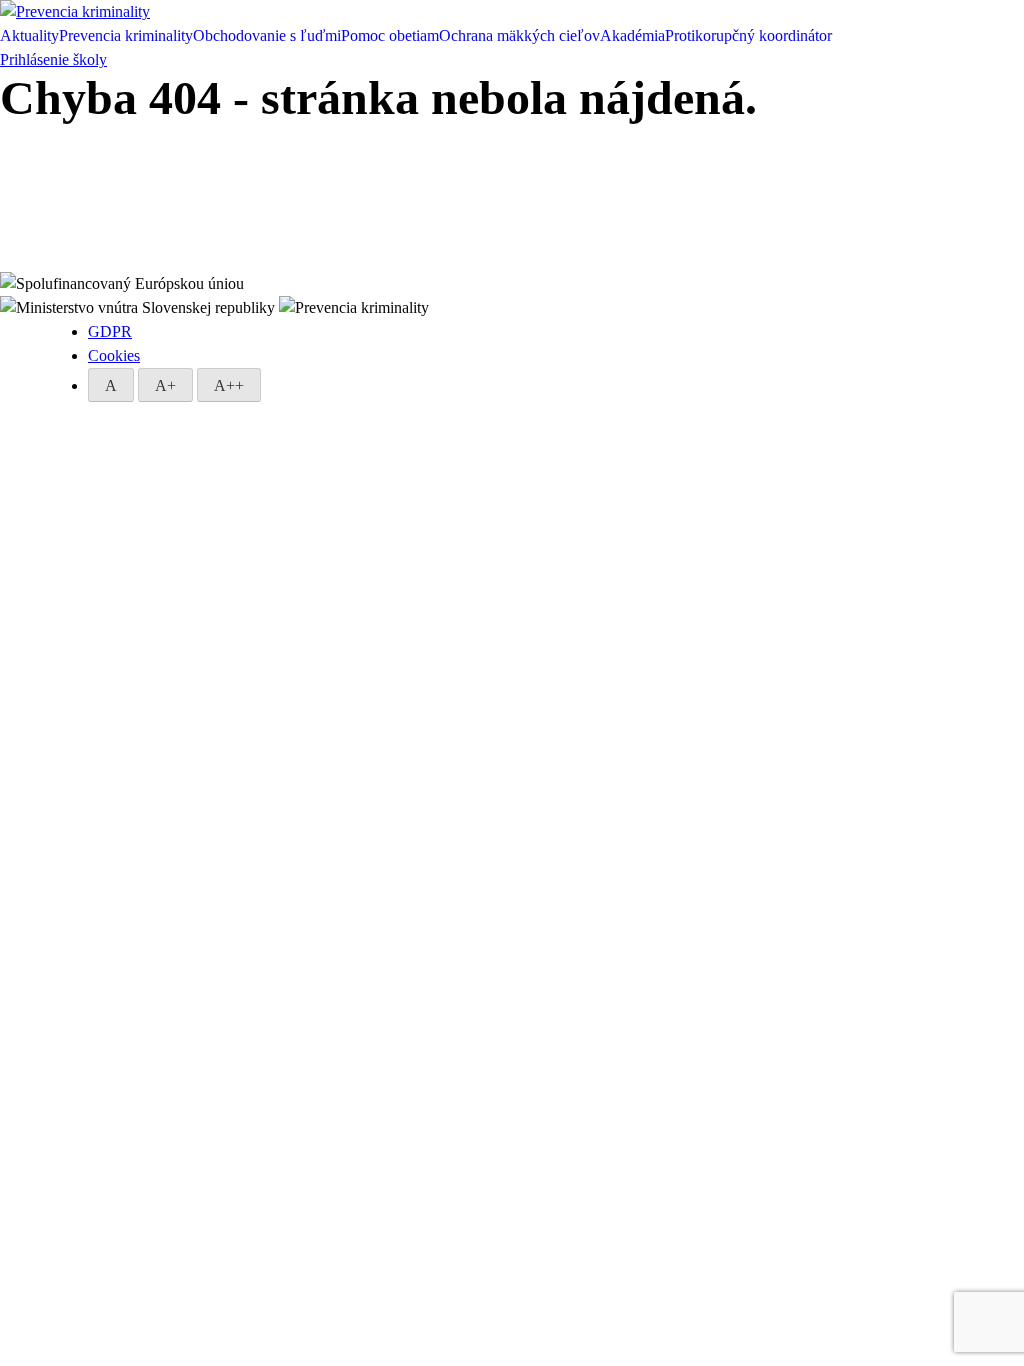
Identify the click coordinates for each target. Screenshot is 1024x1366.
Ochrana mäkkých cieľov (519, 35)
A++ (229, 385)
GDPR (110, 331)
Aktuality (29, 35)
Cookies (114, 355)
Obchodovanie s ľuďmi (267, 35)
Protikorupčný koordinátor (748, 35)
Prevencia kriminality (126, 35)
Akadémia (632, 35)
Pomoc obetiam (390, 35)
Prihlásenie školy (53, 59)
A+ (165, 385)
